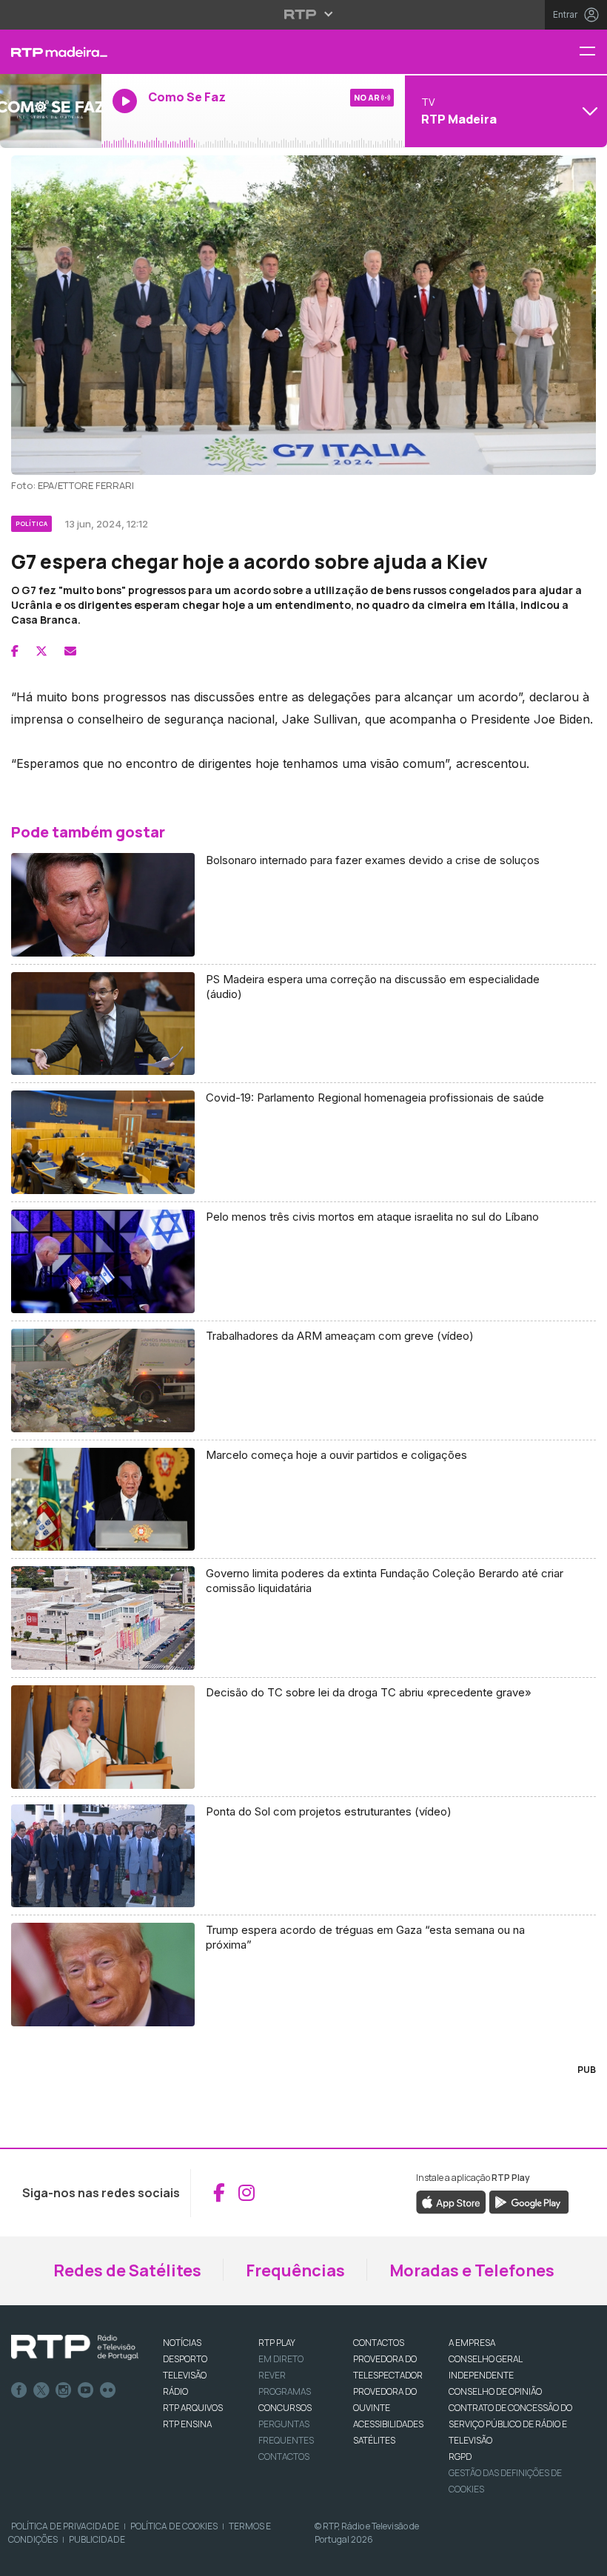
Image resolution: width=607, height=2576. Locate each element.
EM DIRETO (281, 2359)
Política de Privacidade (65, 2526)
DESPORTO (185, 2359)
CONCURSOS (285, 2408)
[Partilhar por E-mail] (70, 651)
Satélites (374, 2440)
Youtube (86, 2390)
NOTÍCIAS (182, 2343)
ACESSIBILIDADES (388, 2424)
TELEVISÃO (185, 2375)
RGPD (460, 2457)
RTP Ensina (187, 2424)
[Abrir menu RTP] (304, 14)
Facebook (19, 2390)
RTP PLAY (277, 2343)
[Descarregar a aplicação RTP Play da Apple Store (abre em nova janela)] (451, 2201)
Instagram (64, 2390)
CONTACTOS (379, 2343)
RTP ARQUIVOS (193, 2408)
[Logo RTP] (75, 2347)
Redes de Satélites (127, 2270)
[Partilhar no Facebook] (15, 651)
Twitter (41, 2390)
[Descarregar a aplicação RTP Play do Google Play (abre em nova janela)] (529, 2201)
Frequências (295, 2270)
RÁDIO (175, 2391)
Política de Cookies (174, 2526)
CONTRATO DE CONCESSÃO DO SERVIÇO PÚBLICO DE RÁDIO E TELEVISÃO (510, 2424)
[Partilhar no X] (41, 651)
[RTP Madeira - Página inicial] (51, 52)
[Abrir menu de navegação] (593, 52)
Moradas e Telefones (472, 2270)
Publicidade (97, 2539)
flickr (108, 2390)
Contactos (284, 2457)
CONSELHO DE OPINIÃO (495, 2391)
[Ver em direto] (51, 111)
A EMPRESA (472, 2343)
